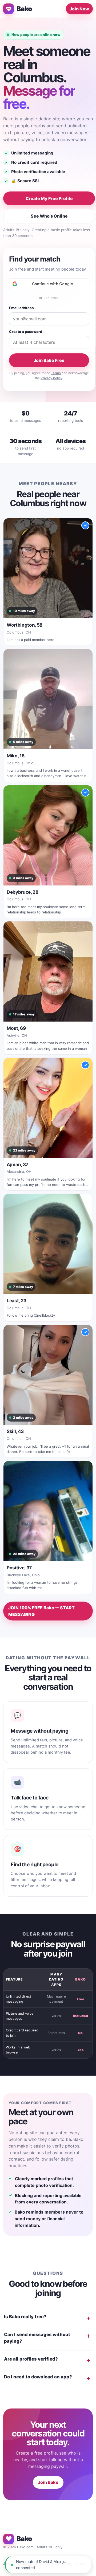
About (8, 2564)
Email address (21, 308)
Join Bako (48, 2482)
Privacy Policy (51, 378)
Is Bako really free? (25, 2317)
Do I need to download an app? (38, 2377)
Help (50, 2564)
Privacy (65, 2564)
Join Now (79, 9)
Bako (24, 9)
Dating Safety (30, 2564)
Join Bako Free (49, 360)
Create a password (26, 332)
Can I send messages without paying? (37, 2338)
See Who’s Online (49, 216)
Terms (56, 373)
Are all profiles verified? (31, 2359)
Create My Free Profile (49, 198)
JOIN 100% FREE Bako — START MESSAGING (41, 1611)
